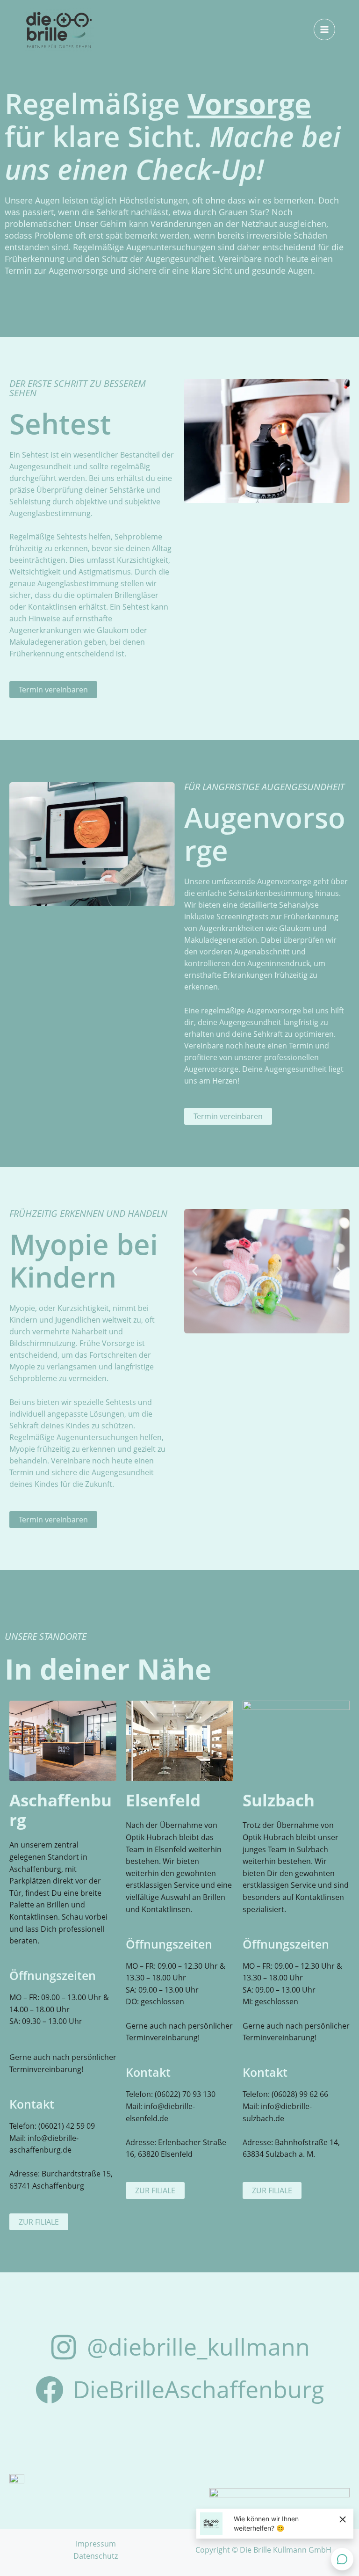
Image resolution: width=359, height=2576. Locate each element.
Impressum (96, 2544)
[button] (195, 1271)
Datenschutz (96, 2556)
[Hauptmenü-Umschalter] (324, 29)
